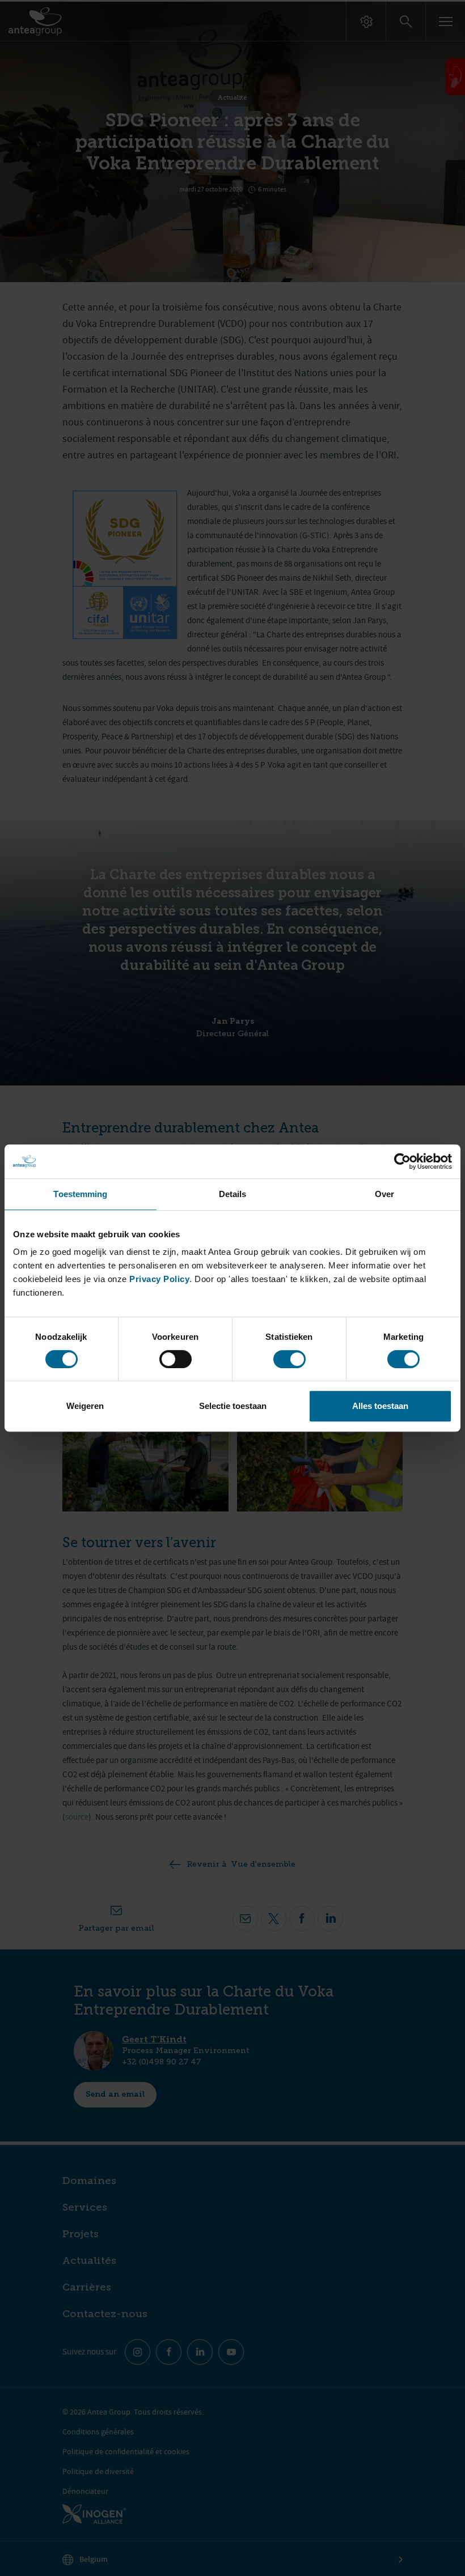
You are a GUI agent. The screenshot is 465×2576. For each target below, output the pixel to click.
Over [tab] (384, 1194)
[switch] (176, 1359)
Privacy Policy (159, 1279)
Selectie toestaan (233, 1406)
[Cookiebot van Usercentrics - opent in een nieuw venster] (402, 1161)
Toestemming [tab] (80, 1194)
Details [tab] (233, 1194)
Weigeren (85, 1406)
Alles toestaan (380, 1406)
